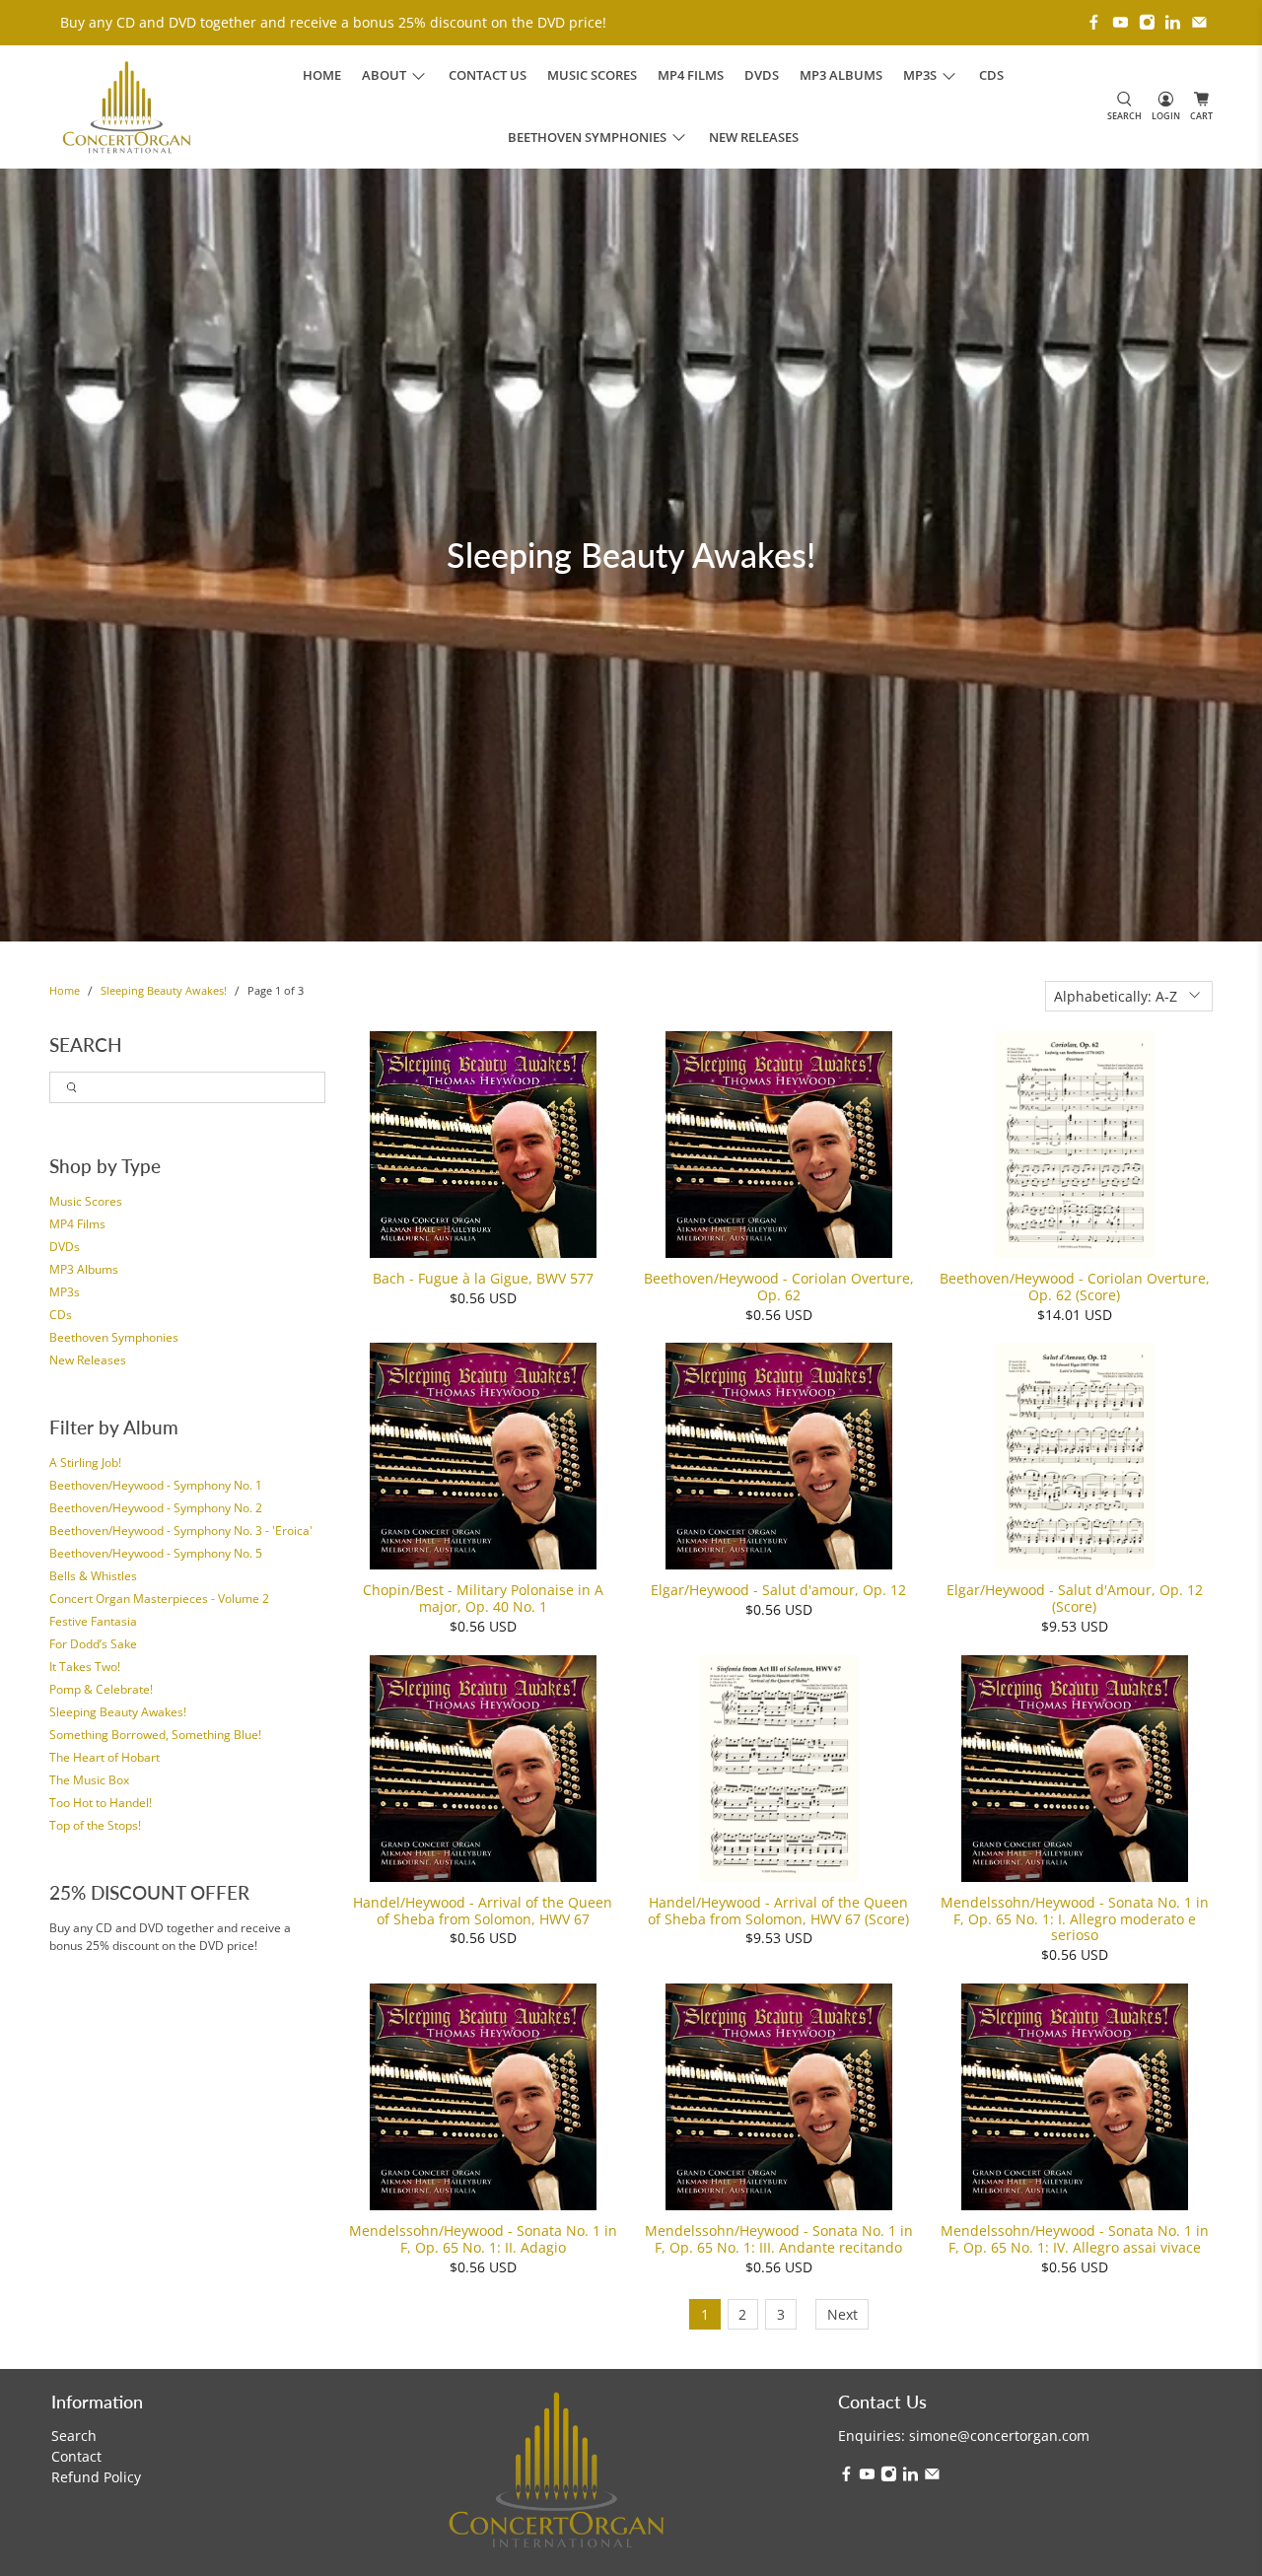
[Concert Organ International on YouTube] (1121, 22)
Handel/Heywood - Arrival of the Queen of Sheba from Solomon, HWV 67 (483, 1911)
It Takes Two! (85, 1667)
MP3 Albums (841, 75)
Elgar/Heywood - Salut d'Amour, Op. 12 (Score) (1075, 1598)
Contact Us (488, 75)
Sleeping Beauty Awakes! (164, 991)
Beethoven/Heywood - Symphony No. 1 (156, 1485)
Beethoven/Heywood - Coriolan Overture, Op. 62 (779, 1287)
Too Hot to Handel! (101, 1803)
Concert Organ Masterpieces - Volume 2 (159, 1599)
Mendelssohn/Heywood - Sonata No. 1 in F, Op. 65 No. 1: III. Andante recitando (779, 2239)
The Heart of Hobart (105, 1757)
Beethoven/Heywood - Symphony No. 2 (156, 1508)
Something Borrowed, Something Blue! (155, 1735)
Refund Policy (96, 2477)
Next (842, 2314)
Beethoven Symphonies (114, 1337)
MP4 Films (691, 75)
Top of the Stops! (95, 1825)
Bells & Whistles (93, 1576)
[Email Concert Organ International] (1199, 22)
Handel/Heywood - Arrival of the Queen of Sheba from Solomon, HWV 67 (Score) (778, 1911)
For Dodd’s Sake (93, 1644)
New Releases (754, 137)
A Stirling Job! (85, 1462)
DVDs (762, 75)
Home (322, 75)
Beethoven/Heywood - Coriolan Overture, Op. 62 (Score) (1075, 1287)
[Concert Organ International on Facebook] (1094, 22)
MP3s (65, 1292)
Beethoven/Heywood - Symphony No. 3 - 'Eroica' (181, 1531)
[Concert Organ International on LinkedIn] (1173, 22)
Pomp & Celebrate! (101, 1689)
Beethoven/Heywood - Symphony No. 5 (156, 1553)
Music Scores (592, 75)
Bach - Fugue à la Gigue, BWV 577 (483, 1278)
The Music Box (89, 1780)
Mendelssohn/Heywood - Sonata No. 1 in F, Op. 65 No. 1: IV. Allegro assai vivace (1075, 2239)
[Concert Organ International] (127, 107)
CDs (991, 75)
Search (74, 2436)
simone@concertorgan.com (999, 2436)
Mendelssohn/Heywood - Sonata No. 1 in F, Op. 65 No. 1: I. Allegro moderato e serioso (1075, 1918)
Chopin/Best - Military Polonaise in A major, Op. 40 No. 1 (483, 1598)
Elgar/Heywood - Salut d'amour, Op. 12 (778, 1590)
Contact (76, 2456)
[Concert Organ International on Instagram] (1147, 22)
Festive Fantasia (93, 1621)
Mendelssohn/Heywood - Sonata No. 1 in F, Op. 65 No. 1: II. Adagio (483, 2239)
